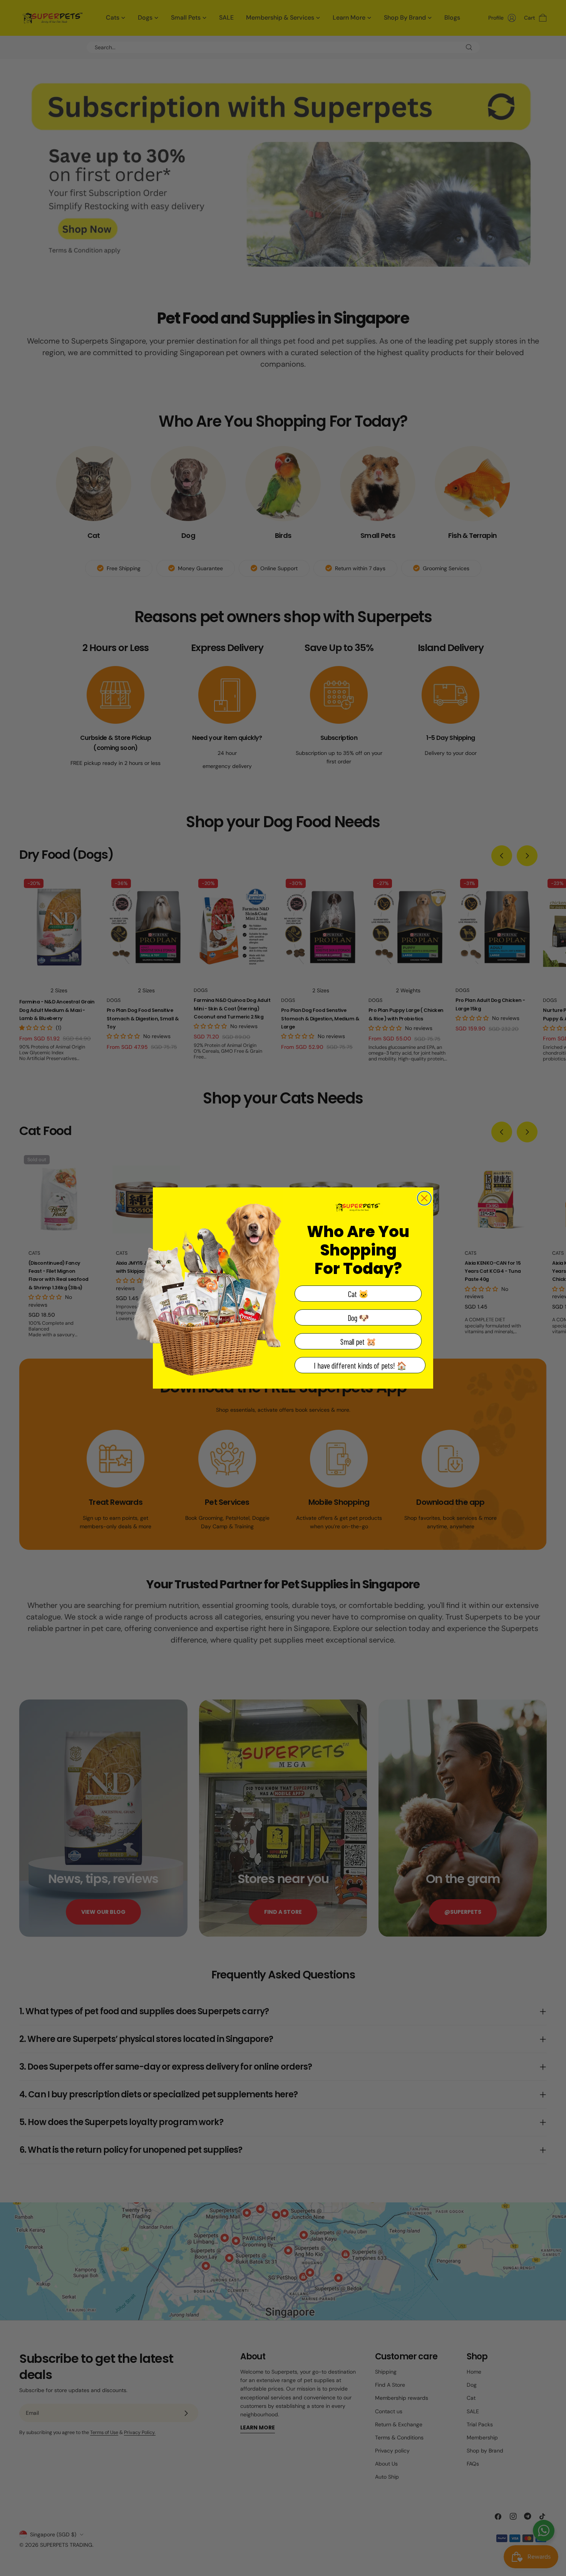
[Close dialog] (424, 1198)
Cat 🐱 (358, 1294)
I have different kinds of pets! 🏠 (360, 1365)
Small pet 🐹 (358, 1341)
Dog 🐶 (358, 1318)
